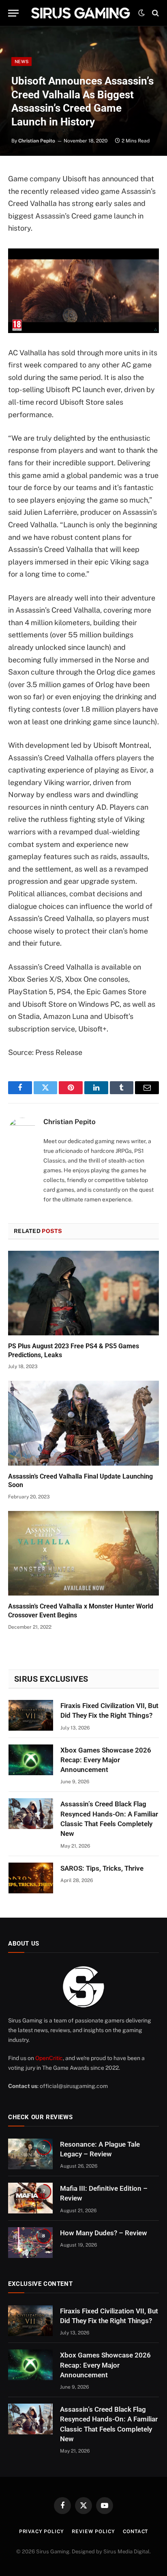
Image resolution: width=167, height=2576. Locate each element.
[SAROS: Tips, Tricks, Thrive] (31, 1878)
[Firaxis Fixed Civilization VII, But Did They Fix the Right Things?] (31, 1715)
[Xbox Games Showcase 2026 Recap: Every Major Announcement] (31, 1760)
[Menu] (13, 13)
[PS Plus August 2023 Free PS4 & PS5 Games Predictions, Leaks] (83, 1293)
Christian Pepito (37, 141)
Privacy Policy (42, 2531)
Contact (135, 2531)
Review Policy (93, 2531)
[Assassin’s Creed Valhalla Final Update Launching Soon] (83, 1423)
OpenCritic (49, 2058)
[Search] (155, 13)
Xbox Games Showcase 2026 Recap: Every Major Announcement (106, 1760)
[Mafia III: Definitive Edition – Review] (30, 2198)
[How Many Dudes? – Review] (30, 2243)
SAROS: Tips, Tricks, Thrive (102, 1868)
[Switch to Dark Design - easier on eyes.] (141, 13)
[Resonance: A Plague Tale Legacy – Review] (30, 2154)
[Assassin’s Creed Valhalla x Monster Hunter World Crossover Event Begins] (83, 1553)
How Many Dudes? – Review (104, 2233)
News (21, 62)
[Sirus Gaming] (80, 13)
